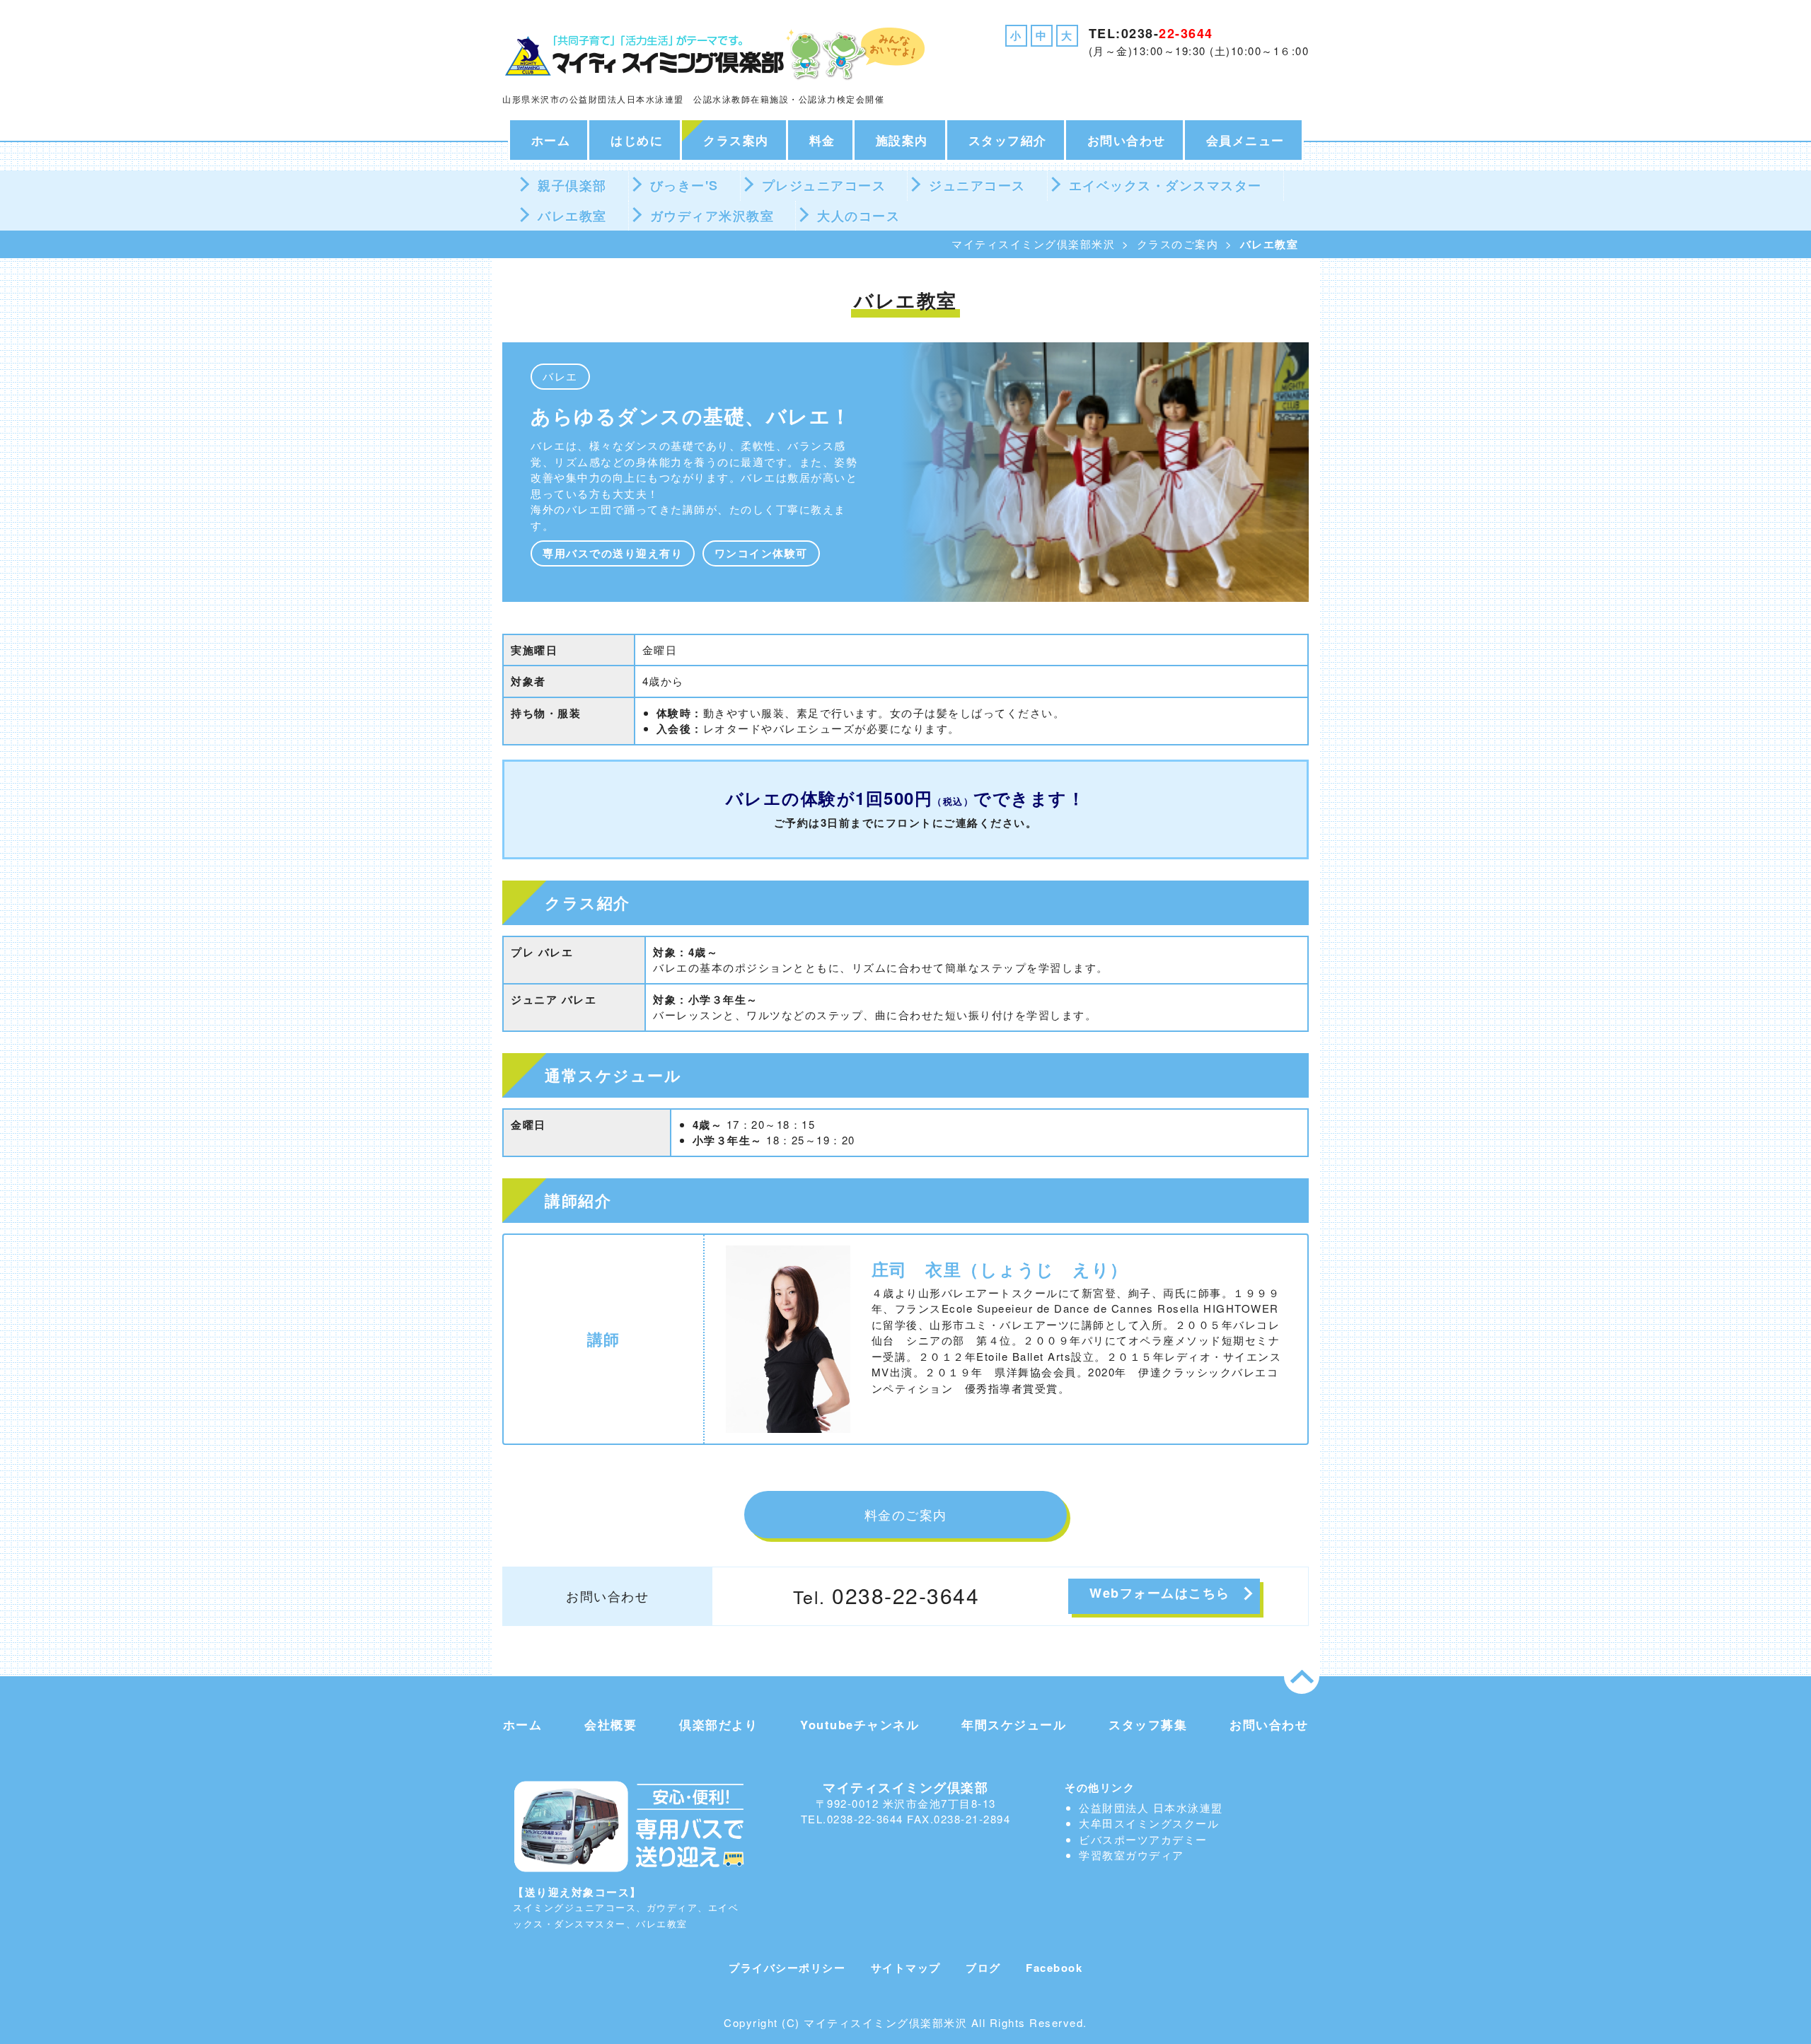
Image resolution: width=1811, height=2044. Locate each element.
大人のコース (858, 216)
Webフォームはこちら (1160, 1593)
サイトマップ (906, 1968)
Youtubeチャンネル (860, 1724)
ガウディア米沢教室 (712, 216)
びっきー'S (684, 185)
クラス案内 (736, 140)
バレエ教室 (572, 216)
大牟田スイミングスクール (1149, 1823)
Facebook (1054, 1968)
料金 (822, 140)
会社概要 (611, 1724)
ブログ (983, 1968)
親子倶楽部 (572, 185)
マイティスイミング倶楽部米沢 (1033, 244)
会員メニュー (1245, 140)
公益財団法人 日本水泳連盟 (1151, 1807)
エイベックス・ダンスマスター (1165, 185)
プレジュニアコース (824, 185)
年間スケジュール (1014, 1724)
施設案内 (902, 140)
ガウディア (1155, 1855)
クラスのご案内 (1178, 244)
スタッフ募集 (1148, 1724)
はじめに (637, 140)
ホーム (551, 140)
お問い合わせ (1127, 140)
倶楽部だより (718, 1724)
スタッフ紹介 (1008, 140)
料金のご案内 (906, 1514)
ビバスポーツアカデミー (1143, 1839)
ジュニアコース (977, 185)
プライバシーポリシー (787, 1968)
